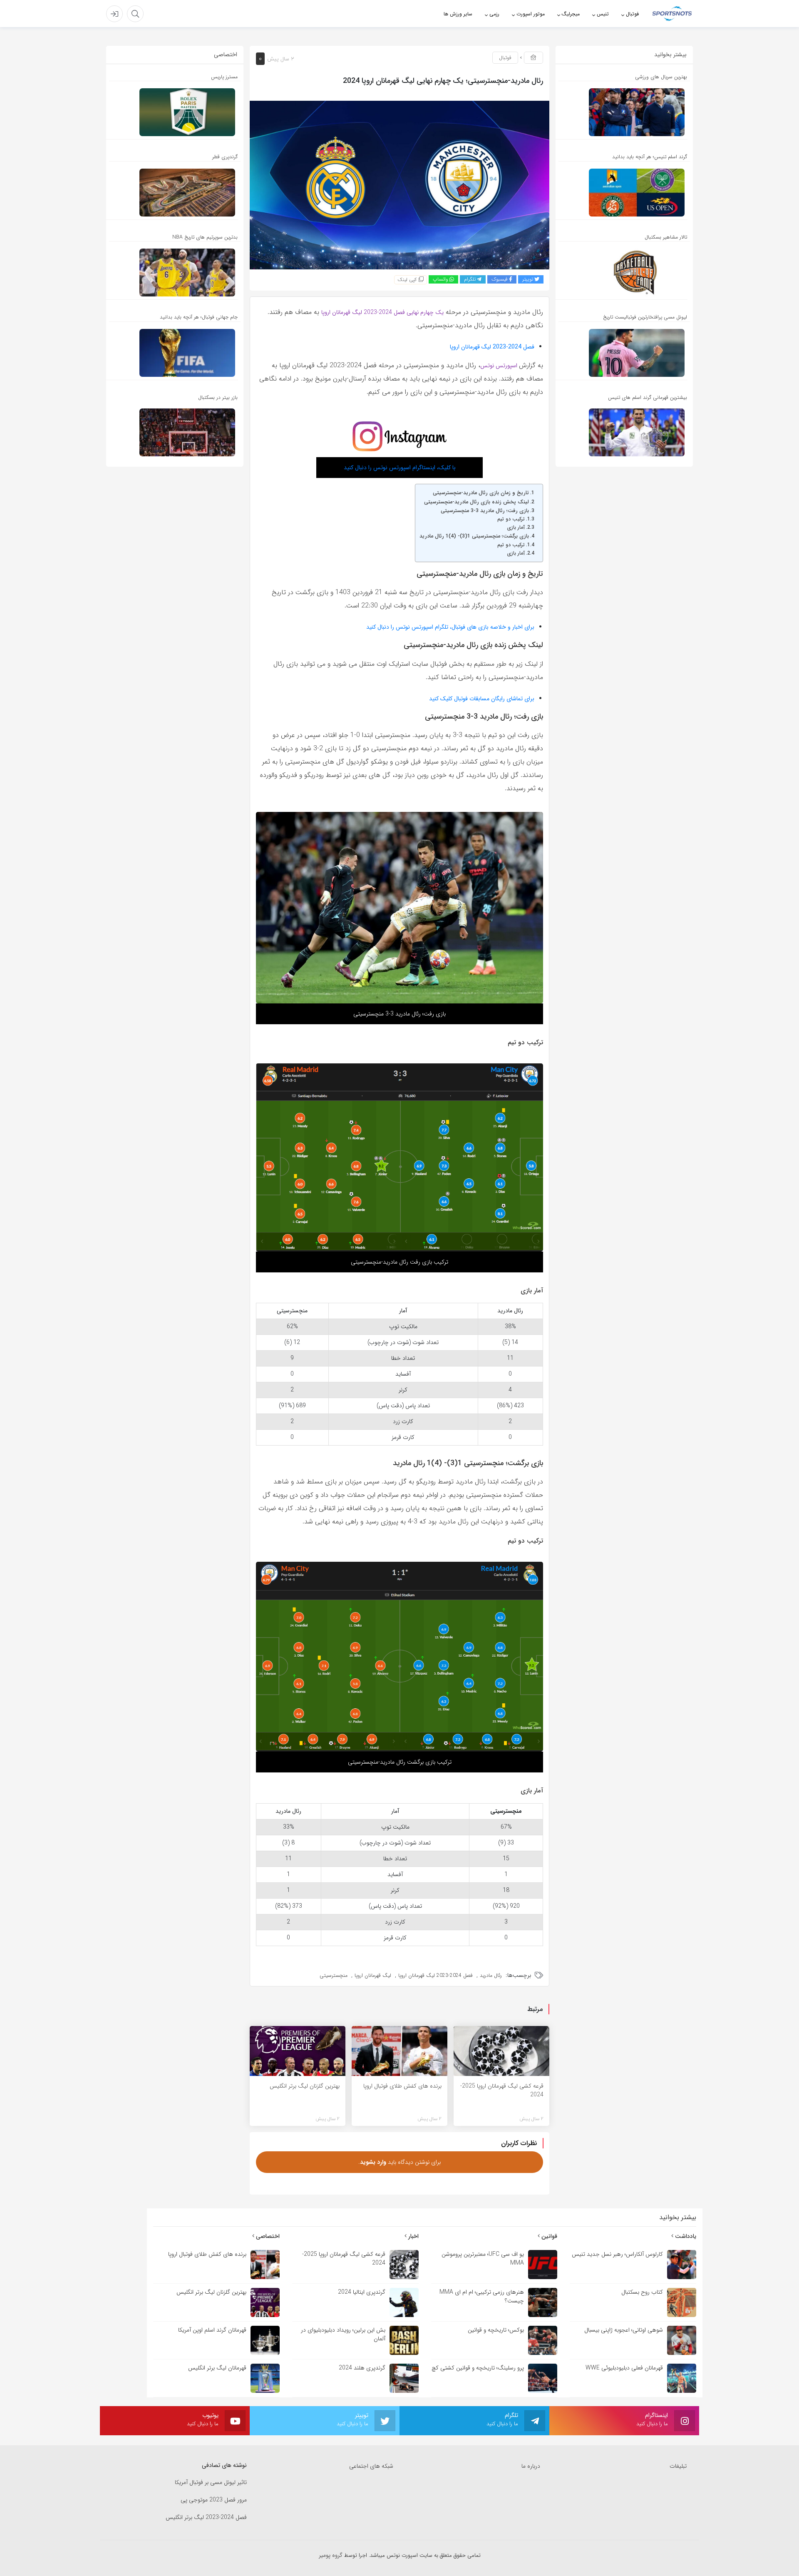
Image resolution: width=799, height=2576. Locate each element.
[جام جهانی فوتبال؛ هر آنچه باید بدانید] (172, 353)
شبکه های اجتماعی (371, 2466)
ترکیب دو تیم (511, 519)
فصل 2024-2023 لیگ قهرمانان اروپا (492, 347)
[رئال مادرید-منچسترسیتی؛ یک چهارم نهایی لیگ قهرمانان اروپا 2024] (399, 184)
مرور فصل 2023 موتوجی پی (214, 2500)
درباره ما (531, 2466)
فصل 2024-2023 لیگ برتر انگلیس (206, 2518)
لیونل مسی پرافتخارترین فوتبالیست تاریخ (645, 317)
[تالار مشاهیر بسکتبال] (622, 273)
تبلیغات (678, 2466)
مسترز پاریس (224, 77)
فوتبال (505, 58)
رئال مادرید (491, 1975)
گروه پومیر (331, 2555)
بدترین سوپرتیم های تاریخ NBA (205, 237)
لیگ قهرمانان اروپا (373, 1975)
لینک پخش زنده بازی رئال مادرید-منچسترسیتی (476, 502)
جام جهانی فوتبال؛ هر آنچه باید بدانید (199, 317)
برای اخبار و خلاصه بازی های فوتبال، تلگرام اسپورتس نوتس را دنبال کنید (450, 627)
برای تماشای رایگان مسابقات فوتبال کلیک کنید (482, 699)
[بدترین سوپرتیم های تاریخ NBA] (172, 273)
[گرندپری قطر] (172, 193)
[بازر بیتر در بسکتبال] (172, 432)
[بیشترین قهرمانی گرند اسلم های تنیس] (622, 432)
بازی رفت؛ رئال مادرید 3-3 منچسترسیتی (485, 511)
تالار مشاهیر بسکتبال (666, 237)
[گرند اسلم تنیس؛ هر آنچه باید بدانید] (622, 193)
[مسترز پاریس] (172, 112)
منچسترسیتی (334, 1975)
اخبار (413, 2236)
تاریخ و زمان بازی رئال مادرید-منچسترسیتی (481, 493)
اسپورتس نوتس (500, 366)
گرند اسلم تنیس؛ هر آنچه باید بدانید (650, 157)
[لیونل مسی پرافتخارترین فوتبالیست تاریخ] (622, 353)
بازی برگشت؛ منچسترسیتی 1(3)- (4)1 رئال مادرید (474, 536)
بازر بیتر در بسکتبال (218, 397)
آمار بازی (516, 528)
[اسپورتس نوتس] (672, 13)
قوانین (548, 2236)
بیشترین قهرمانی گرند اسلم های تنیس (648, 397)
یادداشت (685, 2236)
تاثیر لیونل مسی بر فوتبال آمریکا (211, 2483)
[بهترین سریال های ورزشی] (622, 112)
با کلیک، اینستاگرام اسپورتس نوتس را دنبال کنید (400, 468)
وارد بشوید (373, 2162)
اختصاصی (267, 2236)
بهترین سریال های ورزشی (661, 77)
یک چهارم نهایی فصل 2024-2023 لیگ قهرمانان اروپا (382, 312)
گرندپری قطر (225, 157)
